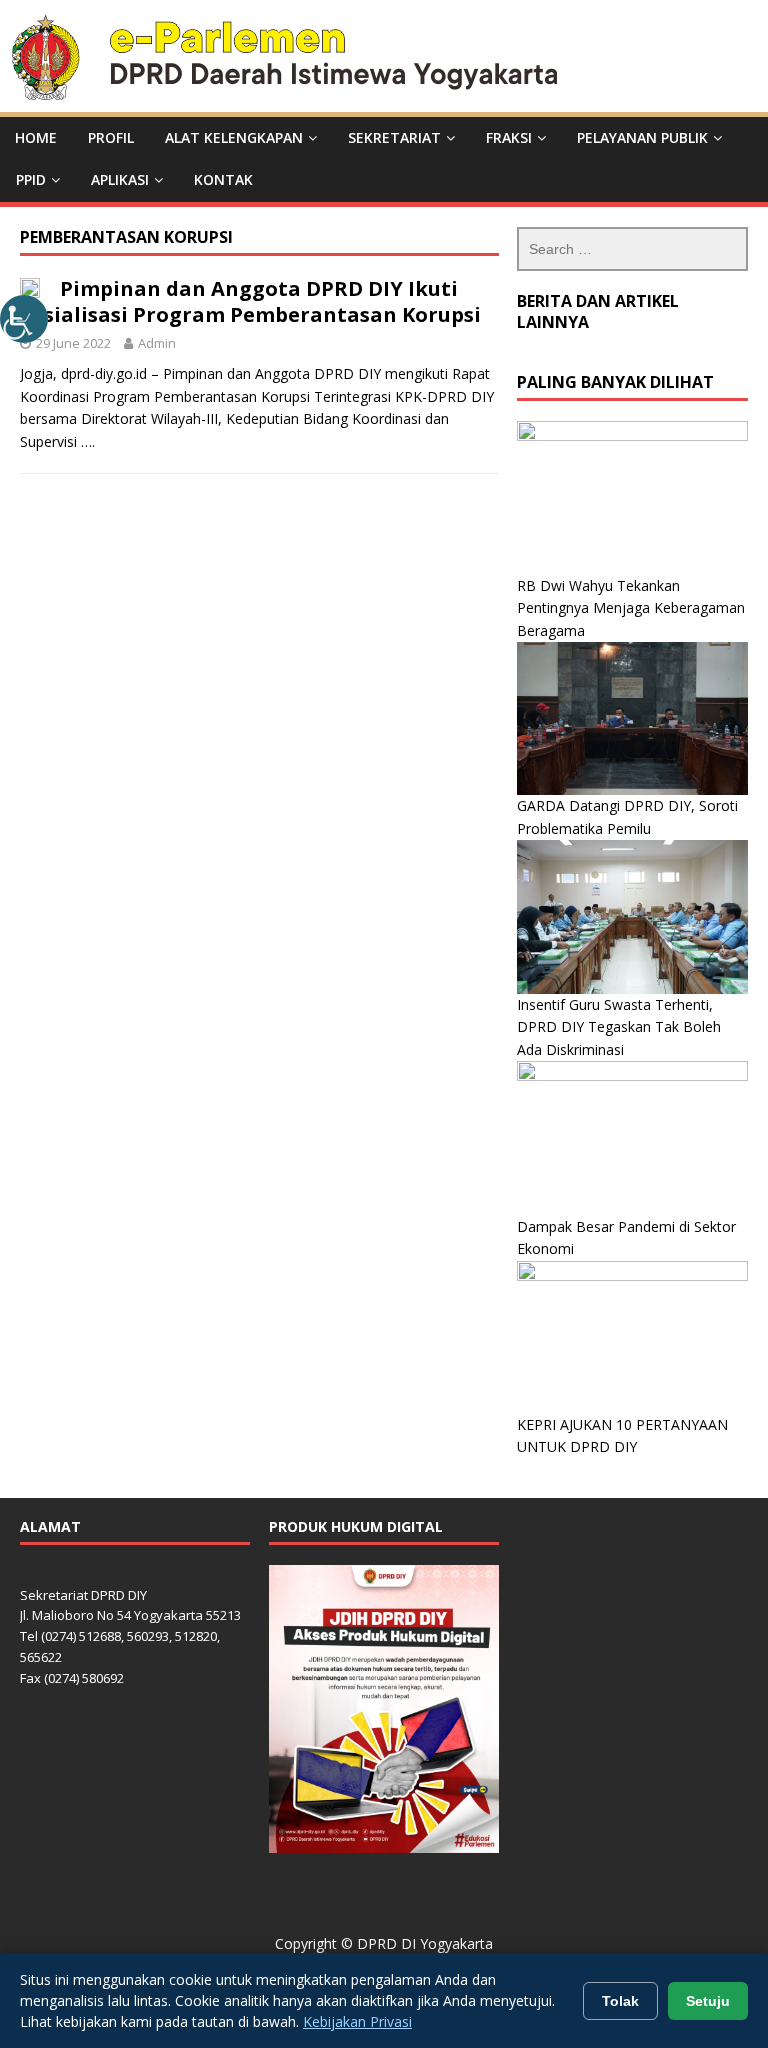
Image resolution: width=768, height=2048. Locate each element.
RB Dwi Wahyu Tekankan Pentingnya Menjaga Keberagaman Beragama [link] (631, 608)
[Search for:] (632, 249)
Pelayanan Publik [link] (642, 137)
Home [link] (36, 137)
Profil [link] (111, 137)
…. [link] (88, 441)
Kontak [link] (223, 179)
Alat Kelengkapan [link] (234, 137)
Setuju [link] (708, 2001)
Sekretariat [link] (394, 137)
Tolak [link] (620, 2001)
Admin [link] (157, 343)
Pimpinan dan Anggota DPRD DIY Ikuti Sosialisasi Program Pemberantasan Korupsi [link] (250, 301)
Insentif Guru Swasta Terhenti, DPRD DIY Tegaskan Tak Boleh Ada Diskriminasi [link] (619, 1027)
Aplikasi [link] (120, 179)
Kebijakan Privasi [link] (357, 2021)
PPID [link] (31, 179)
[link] (24, 319)
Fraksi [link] (509, 137)
